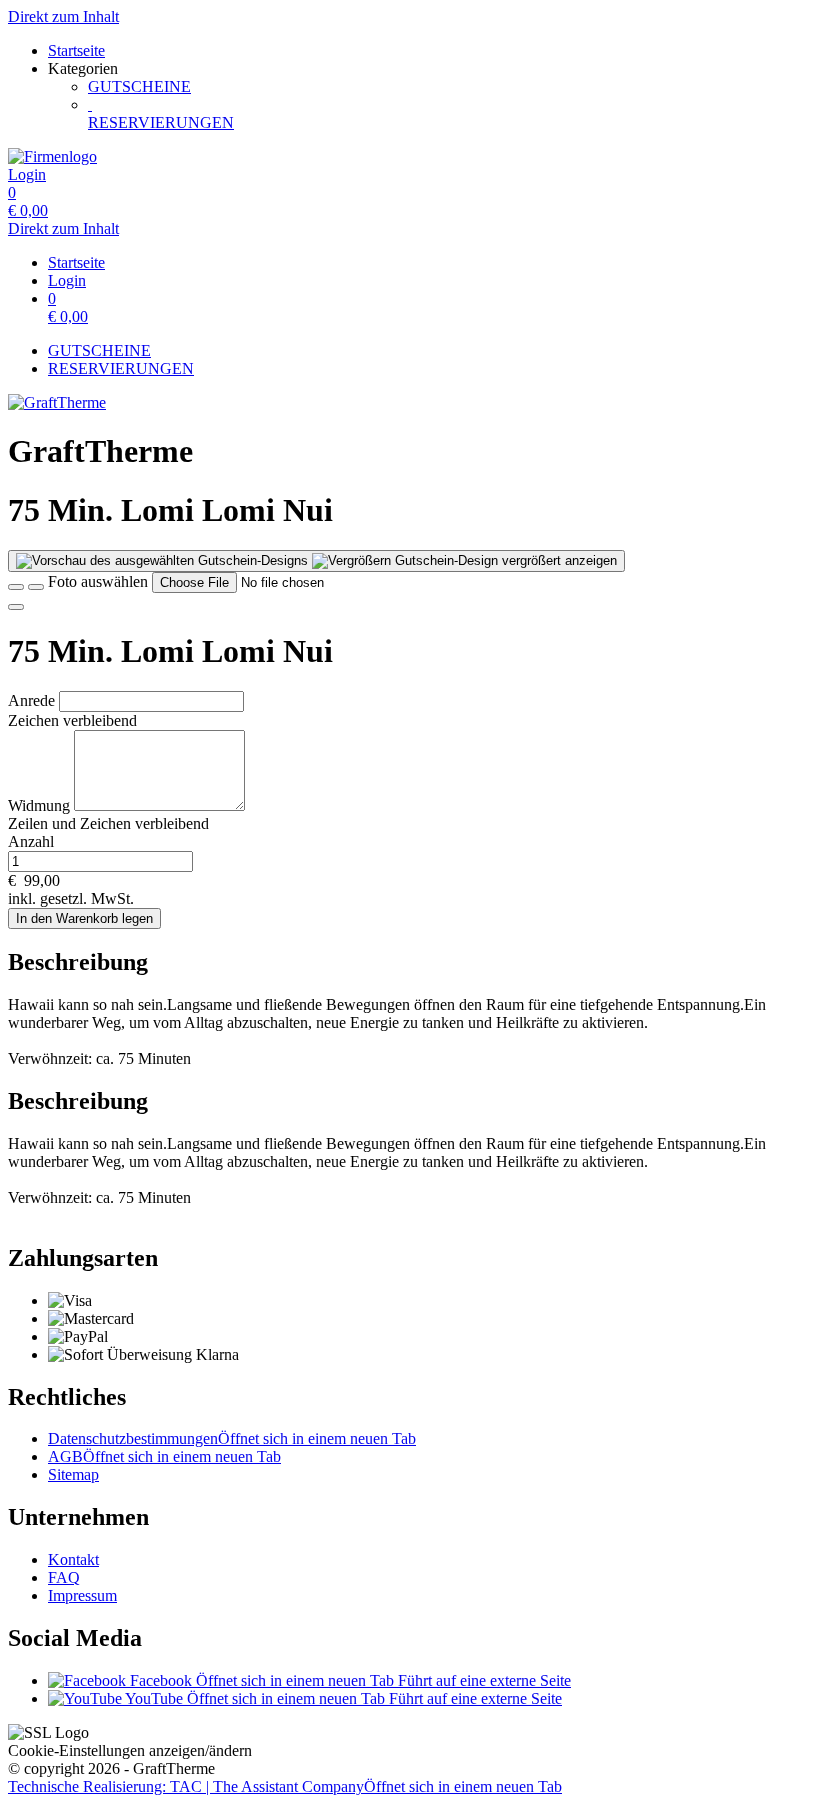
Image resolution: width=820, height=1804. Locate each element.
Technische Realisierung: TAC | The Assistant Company (285, 1786)
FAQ (64, 1577)
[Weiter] (16, 607)
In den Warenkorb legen (84, 918)
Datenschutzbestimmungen (232, 1438)
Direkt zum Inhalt (63, 16)
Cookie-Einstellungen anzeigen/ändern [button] (130, 1750)
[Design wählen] (36, 587)
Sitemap (73, 1474)
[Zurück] (16, 587)
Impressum (82, 1595)
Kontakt (73, 1559)
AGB (164, 1456)
